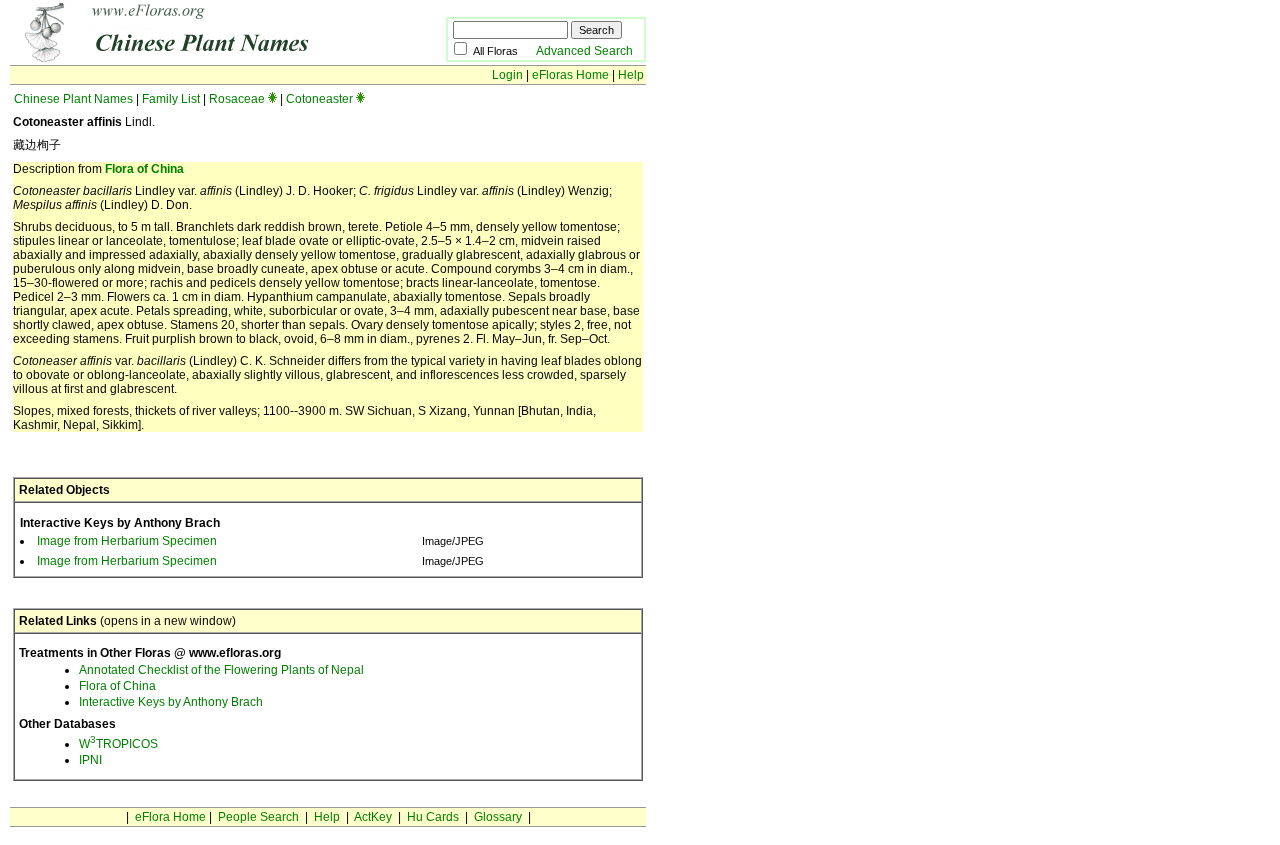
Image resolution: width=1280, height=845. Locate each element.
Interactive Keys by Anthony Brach (171, 702)
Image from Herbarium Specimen (127, 541)
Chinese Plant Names (73, 99)
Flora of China (144, 169)
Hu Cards (433, 817)
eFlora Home (170, 817)
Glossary (498, 817)
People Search (258, 817)
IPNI (90, 760)
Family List (171, 99)
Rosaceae (237, 99)
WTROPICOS (118, 744)
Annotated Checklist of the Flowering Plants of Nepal (221, 670)
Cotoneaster (319, 99)
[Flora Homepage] (197, 58)
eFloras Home (570, 75)
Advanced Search (584, 51)
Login (507, 75)
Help (631, 75)
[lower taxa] (272, 99)
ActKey (373, 817)
